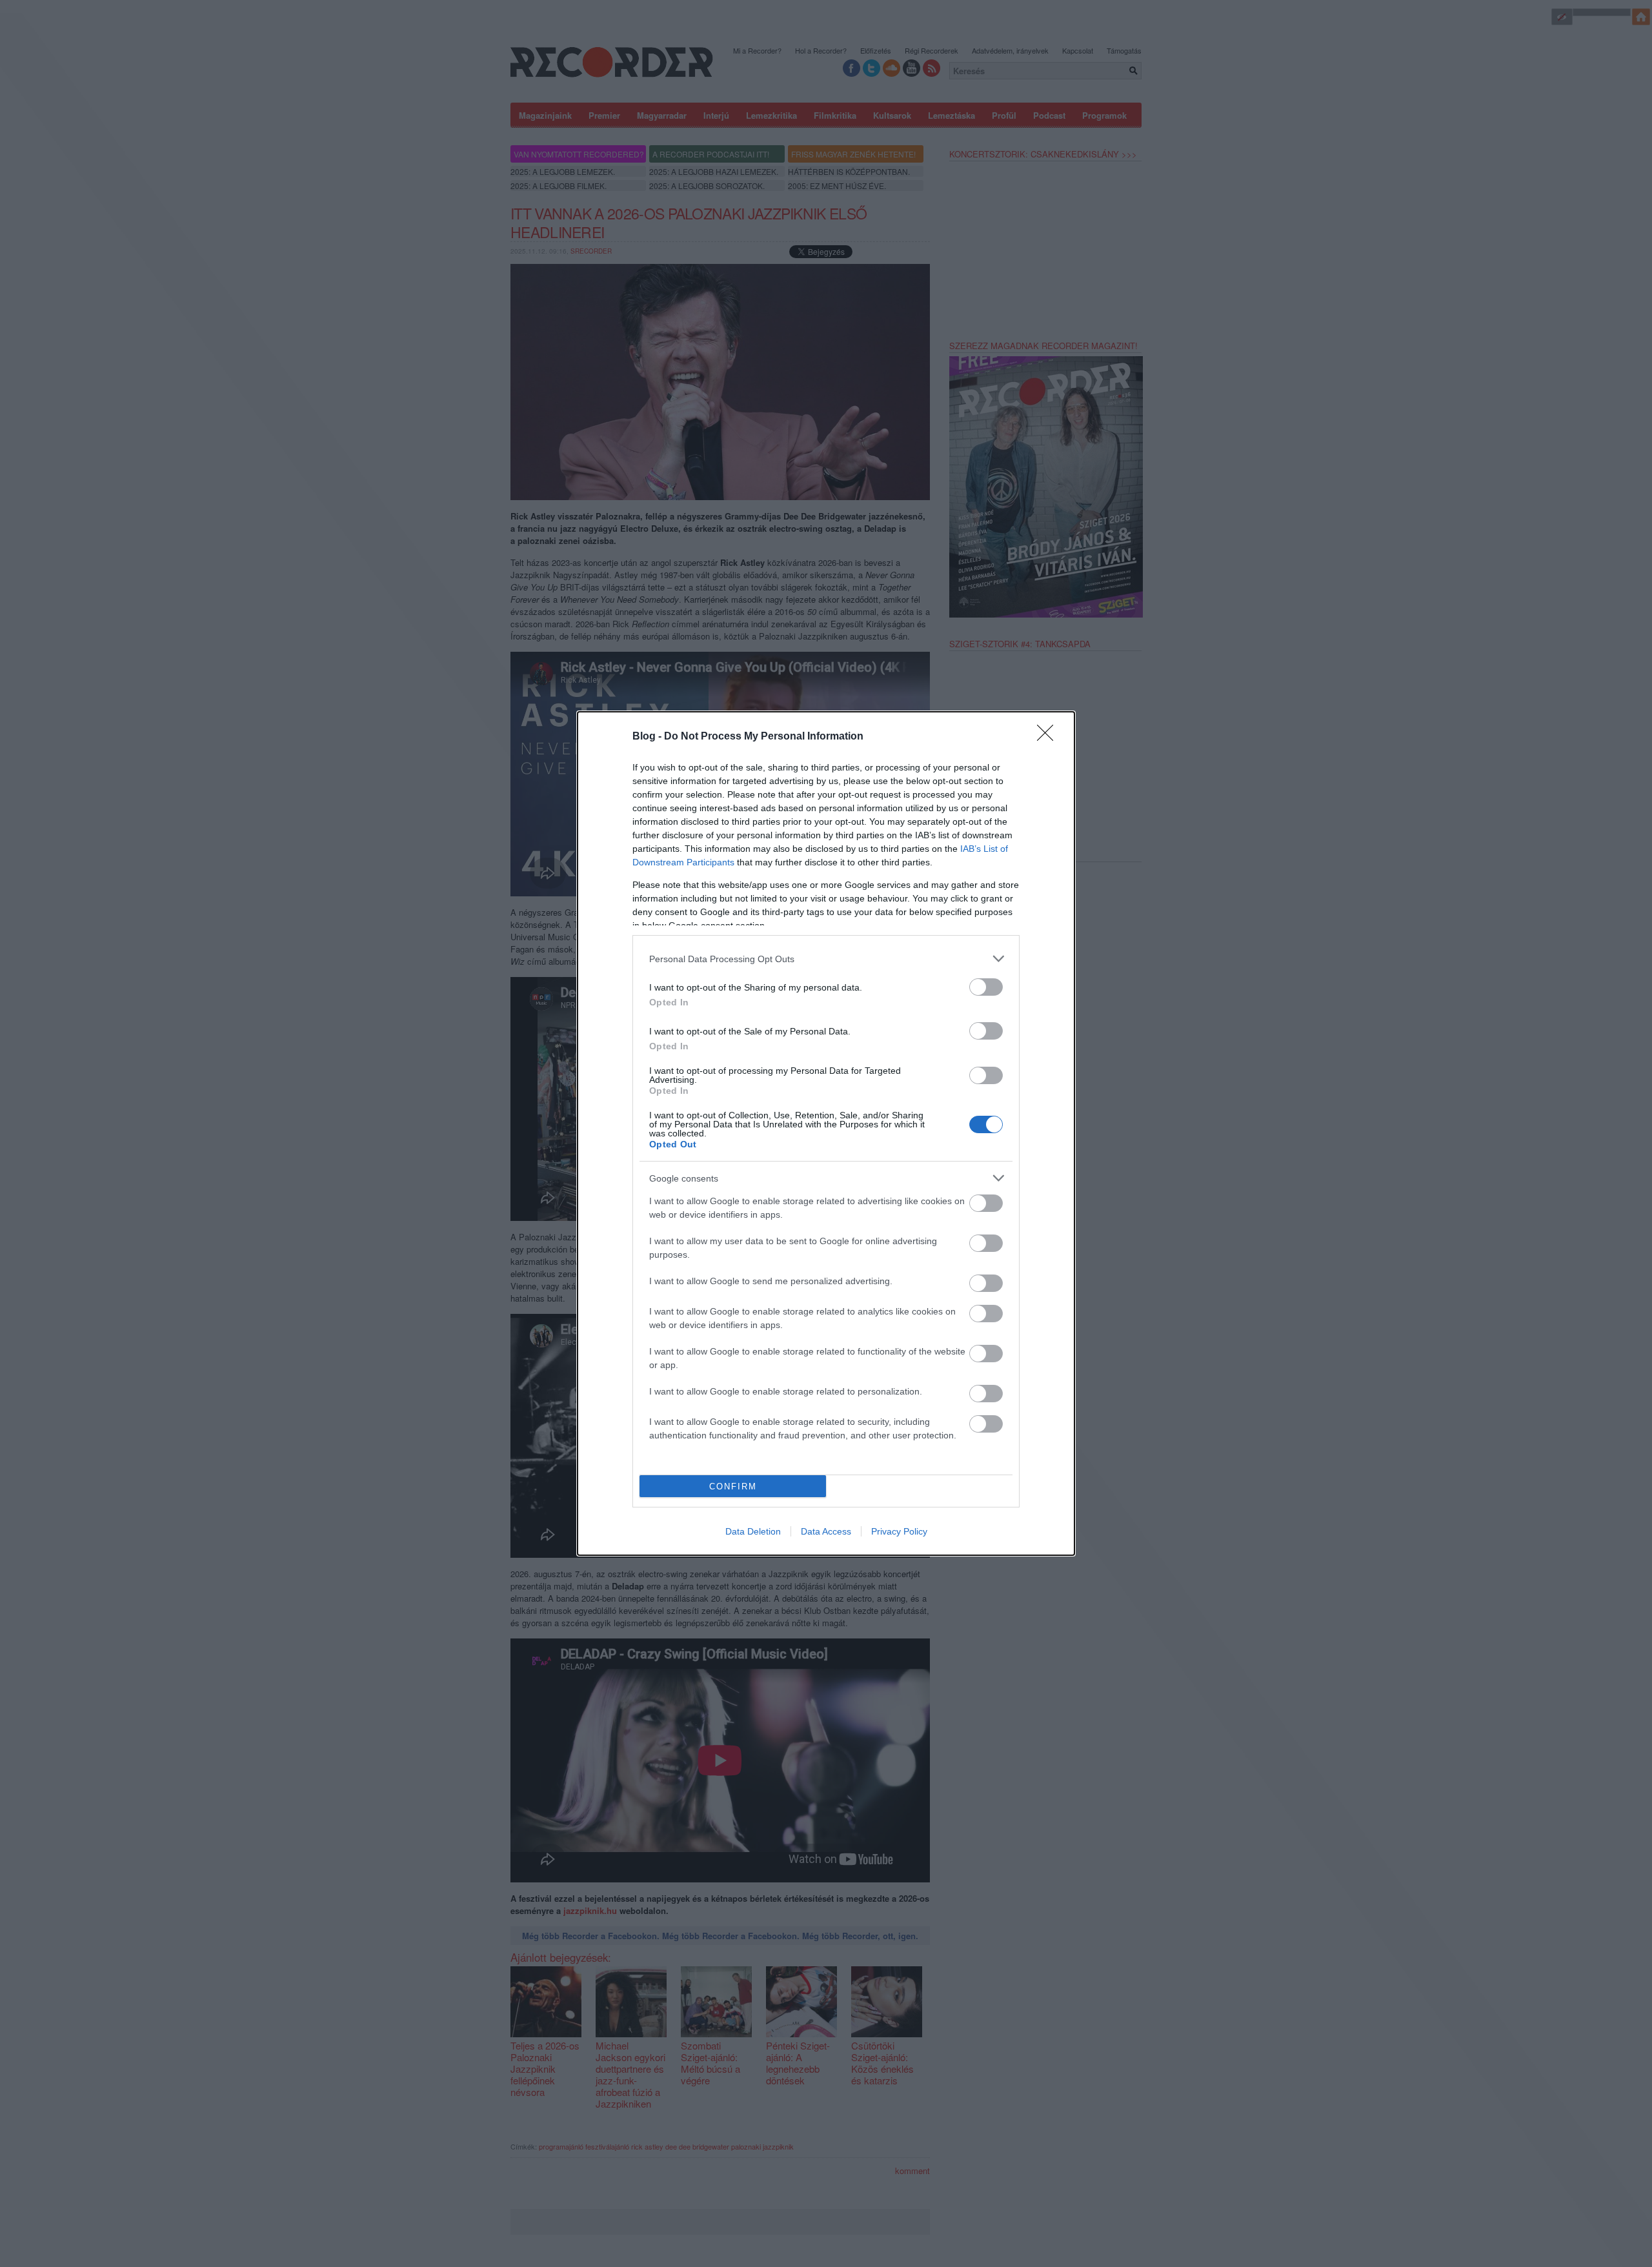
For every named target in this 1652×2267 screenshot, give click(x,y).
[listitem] (826, 959)
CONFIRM (733, 1486)
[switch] (986, 987)
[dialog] (826, 1133)
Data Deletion (753, 1531)
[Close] (1049, 737)
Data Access (826, 1531)
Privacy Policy (899, 1531)
